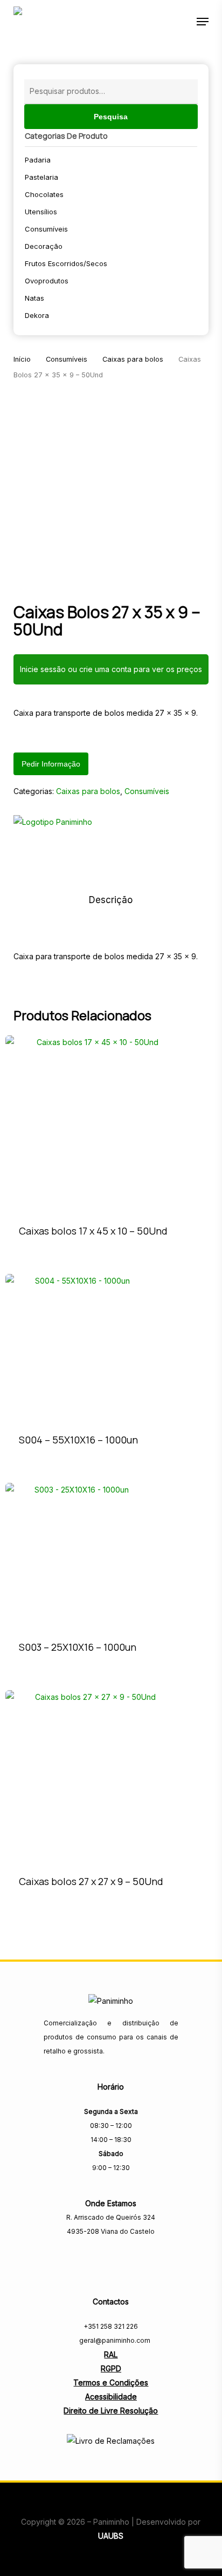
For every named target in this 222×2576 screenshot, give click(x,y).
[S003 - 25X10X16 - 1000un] (78, 1555)
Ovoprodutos (47, 281)
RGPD (111, 2368)
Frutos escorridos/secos (66, 263)
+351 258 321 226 (111, 2326)
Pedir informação (51, 764)
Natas (34, 298)
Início (22, 359)
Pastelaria (41, 177)
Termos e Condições (111, 2382)
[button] (203, 22)
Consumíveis (46, 229)
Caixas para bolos (133, 359)
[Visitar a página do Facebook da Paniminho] (111, 2255)
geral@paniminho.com (114, 2340)
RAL (111, 2354)
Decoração (44, 246)
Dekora (37, 315)
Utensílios (41, 212)
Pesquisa (111, 117)
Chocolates (44, 194)
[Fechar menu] (111, 487)
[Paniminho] (53, 826)
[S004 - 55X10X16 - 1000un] (78, 1347)
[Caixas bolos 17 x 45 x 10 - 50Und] (93, 1123)
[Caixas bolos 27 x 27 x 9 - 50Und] (91, 1776)
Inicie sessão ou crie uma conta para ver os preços (111, 669)
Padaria (38, 160)
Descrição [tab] (111, 900)
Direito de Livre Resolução (111, 2411)
